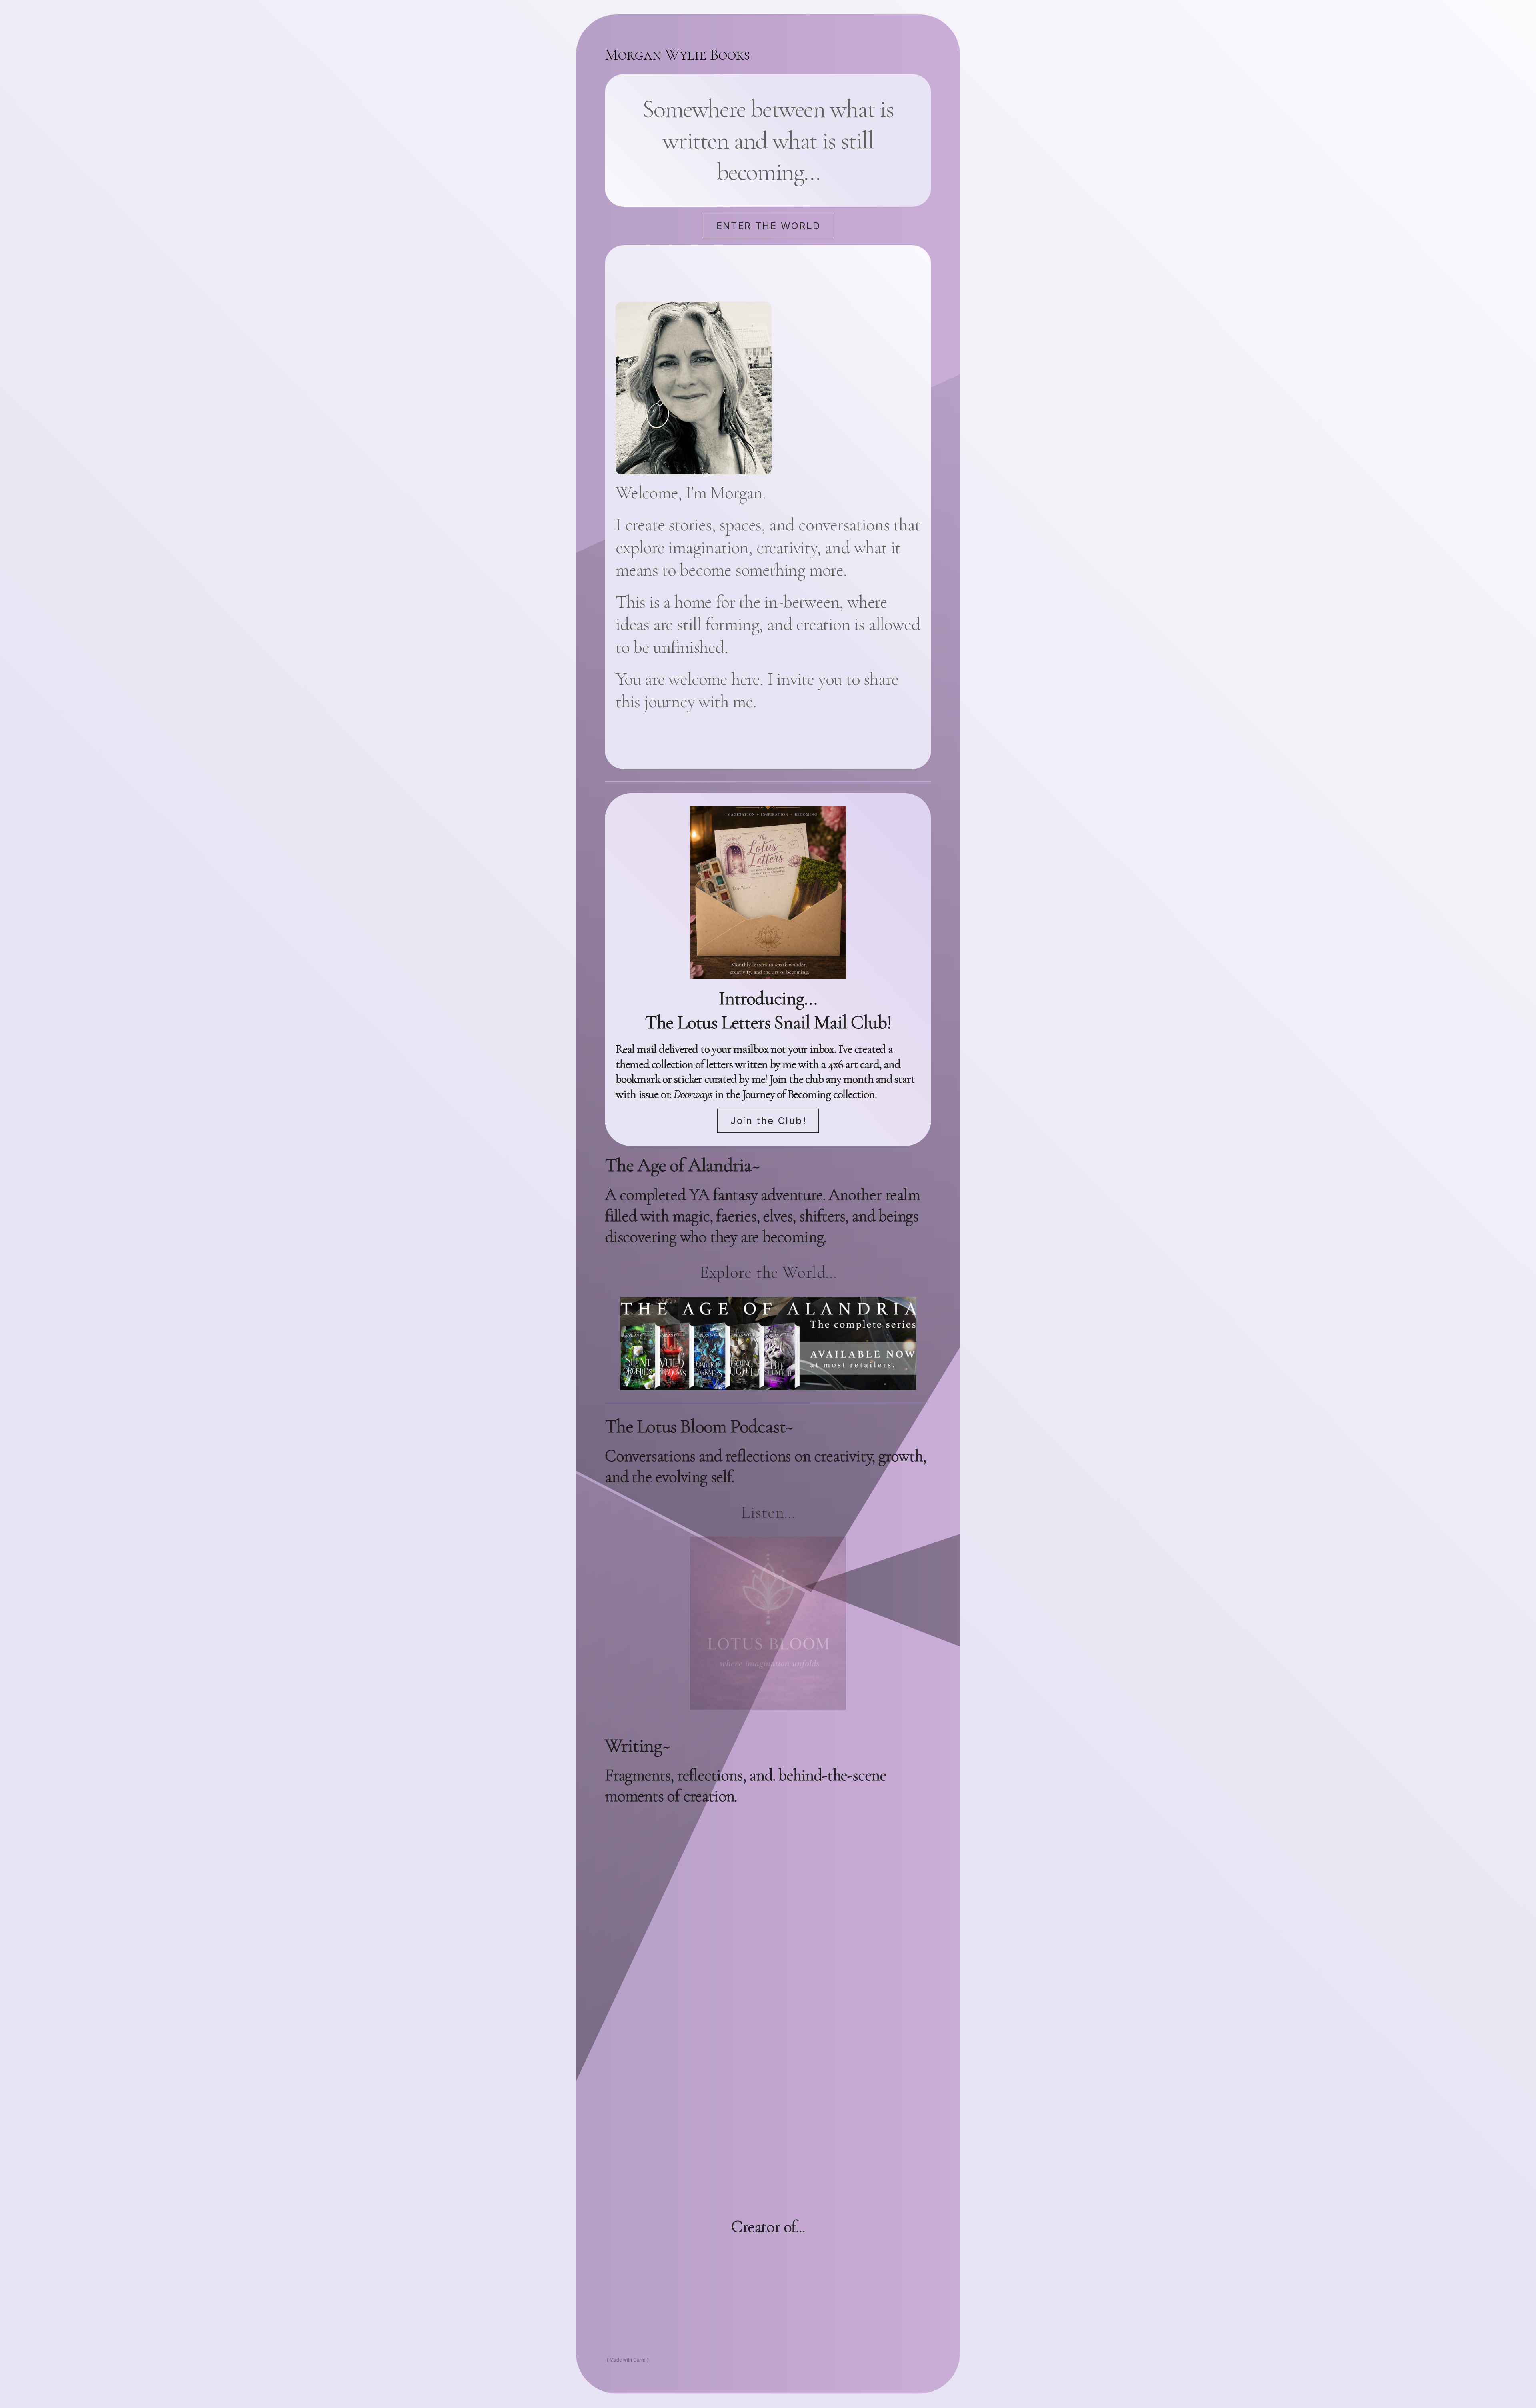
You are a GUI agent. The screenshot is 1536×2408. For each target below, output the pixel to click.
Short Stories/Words (754, 2260)
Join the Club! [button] (768, 1121)
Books (668, 2260)
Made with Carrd (628, 2360)
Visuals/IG (854, 2260)
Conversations (735, 2291)
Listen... (768, 1512)
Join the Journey (768, 2167)
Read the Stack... (768, 1831)
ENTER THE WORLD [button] (769, 226)
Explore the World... (768, 1272)
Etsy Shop (815, 2291)
